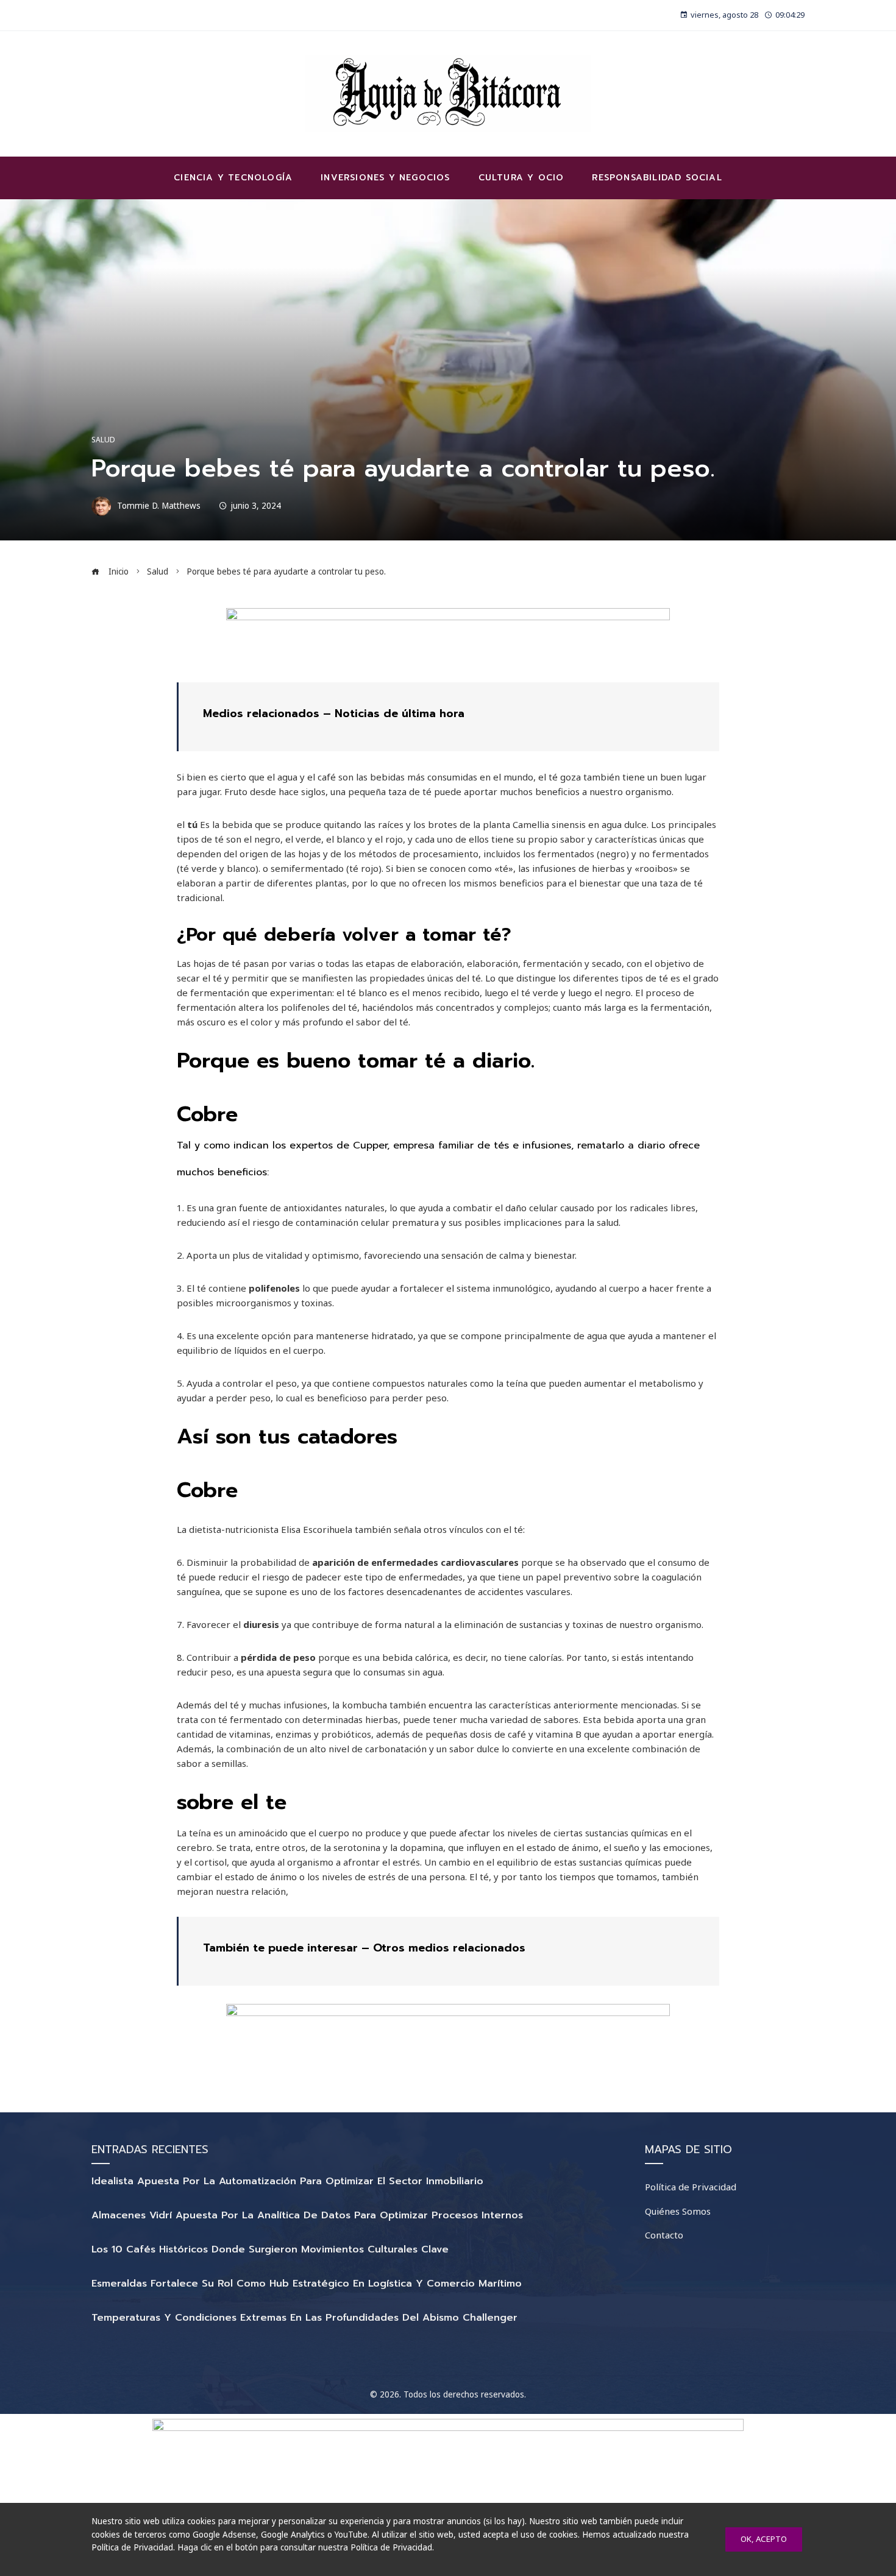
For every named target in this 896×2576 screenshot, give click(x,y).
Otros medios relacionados (449, 1948)
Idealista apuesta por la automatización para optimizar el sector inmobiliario (287, 2181)
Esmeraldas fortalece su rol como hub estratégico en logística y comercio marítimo (307, 2284)
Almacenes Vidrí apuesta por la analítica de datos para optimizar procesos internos (307, 2215)
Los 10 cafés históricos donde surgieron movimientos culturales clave (270, 2249)
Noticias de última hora (400, 713)
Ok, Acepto (764, 2539)
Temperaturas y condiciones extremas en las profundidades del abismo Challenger (304, 2318)
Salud (103, 440)
